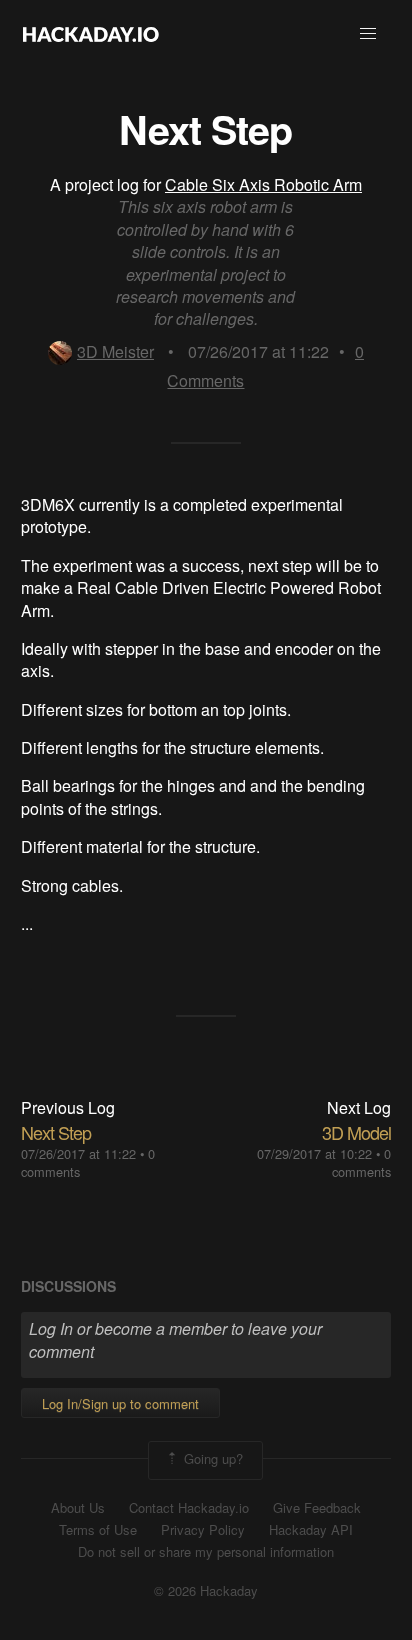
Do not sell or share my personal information (206, 1552)
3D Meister (115, 351)
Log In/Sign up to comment (120, 1403)
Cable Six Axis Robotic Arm (263, 184)
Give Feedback (317, 1508)
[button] (368, 34)
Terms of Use (98, 1530)
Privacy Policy (203, 1530)
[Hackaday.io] (91, 34)
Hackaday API (311, 1530)
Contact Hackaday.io (189, 1508)
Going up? (211, 1458)
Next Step (56, 1132)
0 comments (361, 1162)
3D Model (356, 1132)
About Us (78, 1508)
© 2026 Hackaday (206, 1591)
